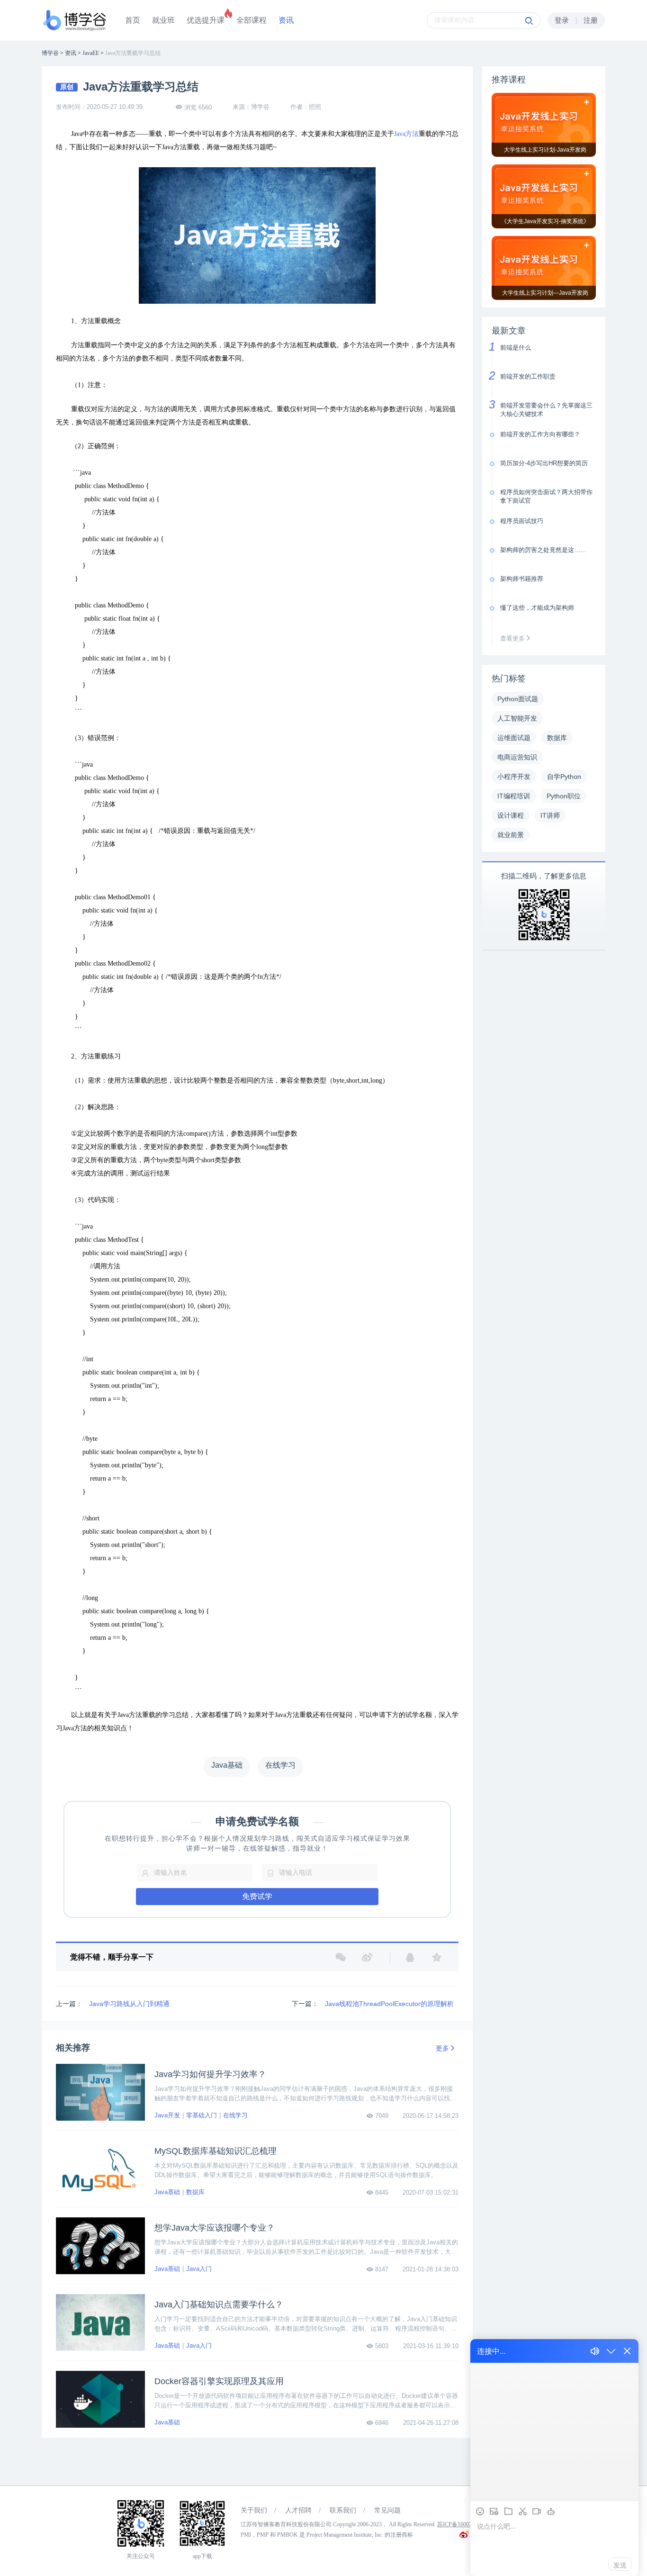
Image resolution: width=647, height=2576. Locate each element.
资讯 (286, 20)
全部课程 (252, 20)
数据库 (195, 2192)
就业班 (163, 20)
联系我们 (343, 2510)
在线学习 (235, 2115)
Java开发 (167, 2115)
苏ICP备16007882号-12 (465, 2524)
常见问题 (387, 2510)
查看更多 (513, 638)
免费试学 (257, 1896)
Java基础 (167, 2192)
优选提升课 (206, 20)
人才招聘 (298, 2510)
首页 (133, 20)
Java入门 (199, 2269)
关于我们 (254, 2510)
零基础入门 (202, 2115)
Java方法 (406, 134)
